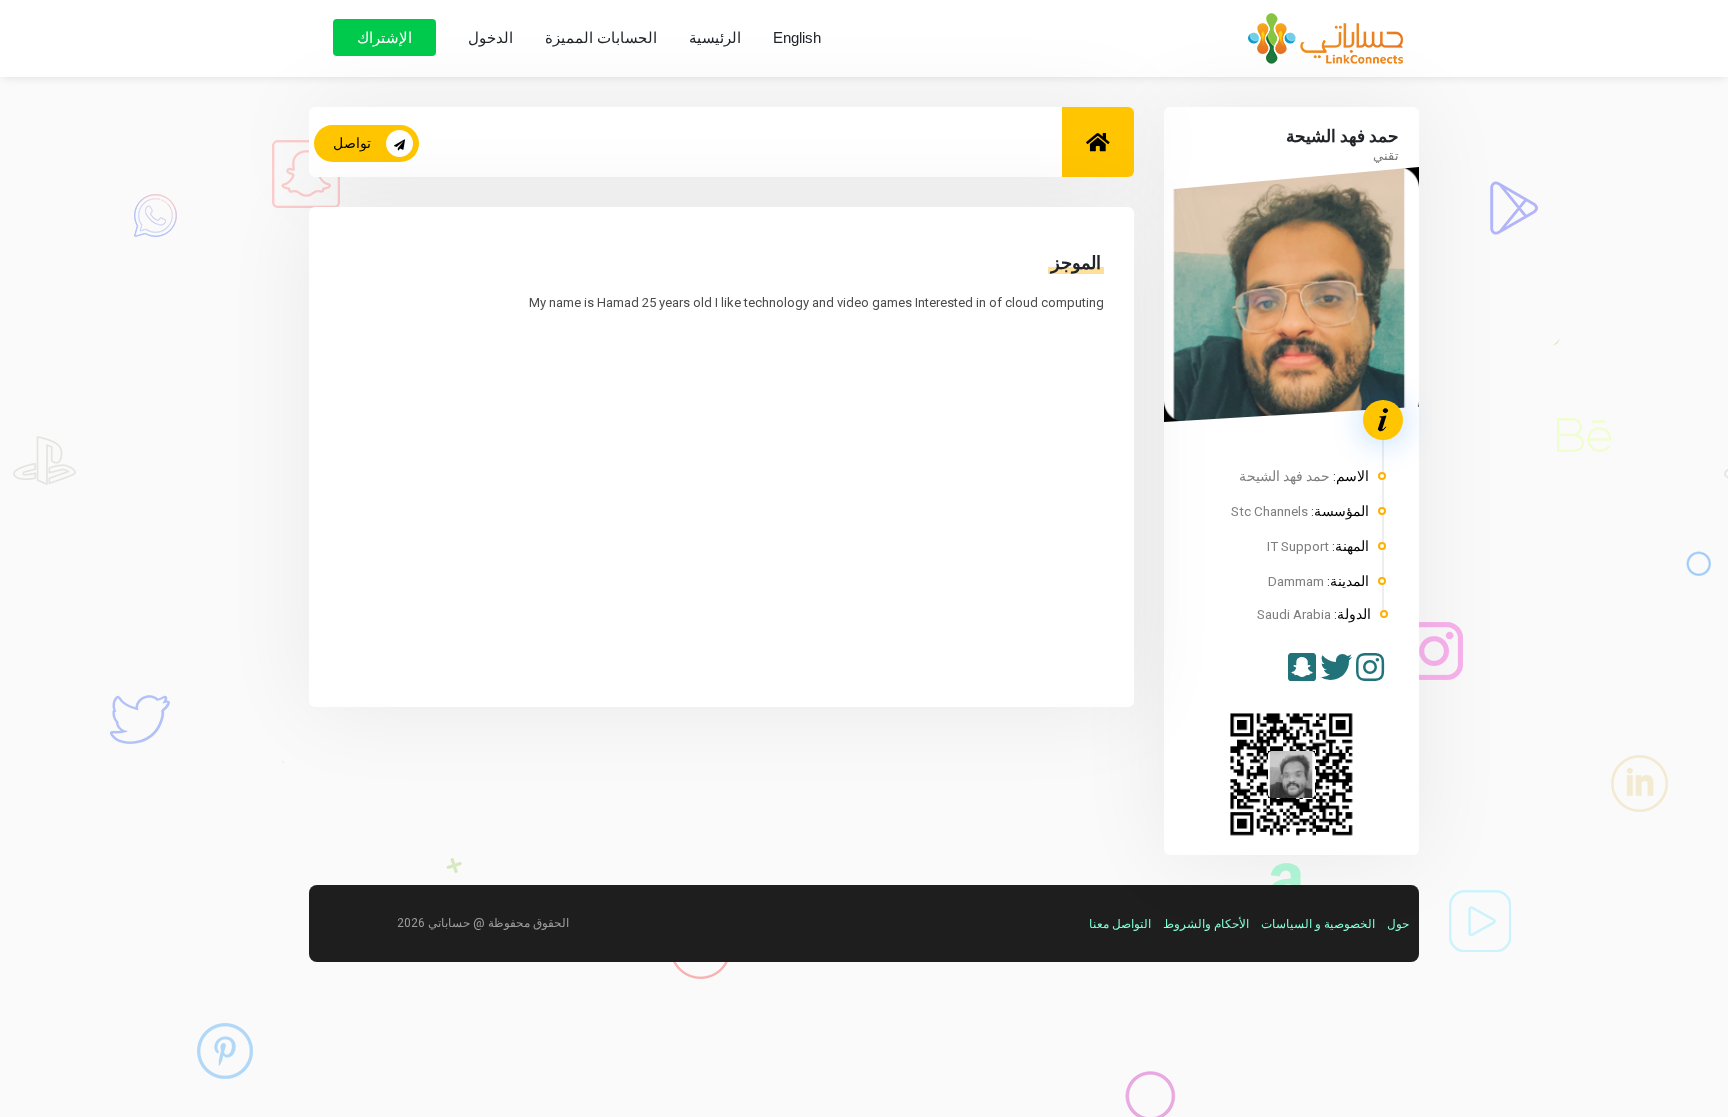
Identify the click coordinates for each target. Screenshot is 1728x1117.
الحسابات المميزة (601, 37)
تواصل (352, 143)
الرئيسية (715, 37)
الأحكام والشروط (1206, 924)
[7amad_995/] (1370, 668)
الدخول (490, 37)
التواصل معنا (1120, 924)
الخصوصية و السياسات (1318, 924)
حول (1398, 924)
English (797, 37)
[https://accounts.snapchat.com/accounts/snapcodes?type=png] (1302, 668)
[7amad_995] (1336, 668)
